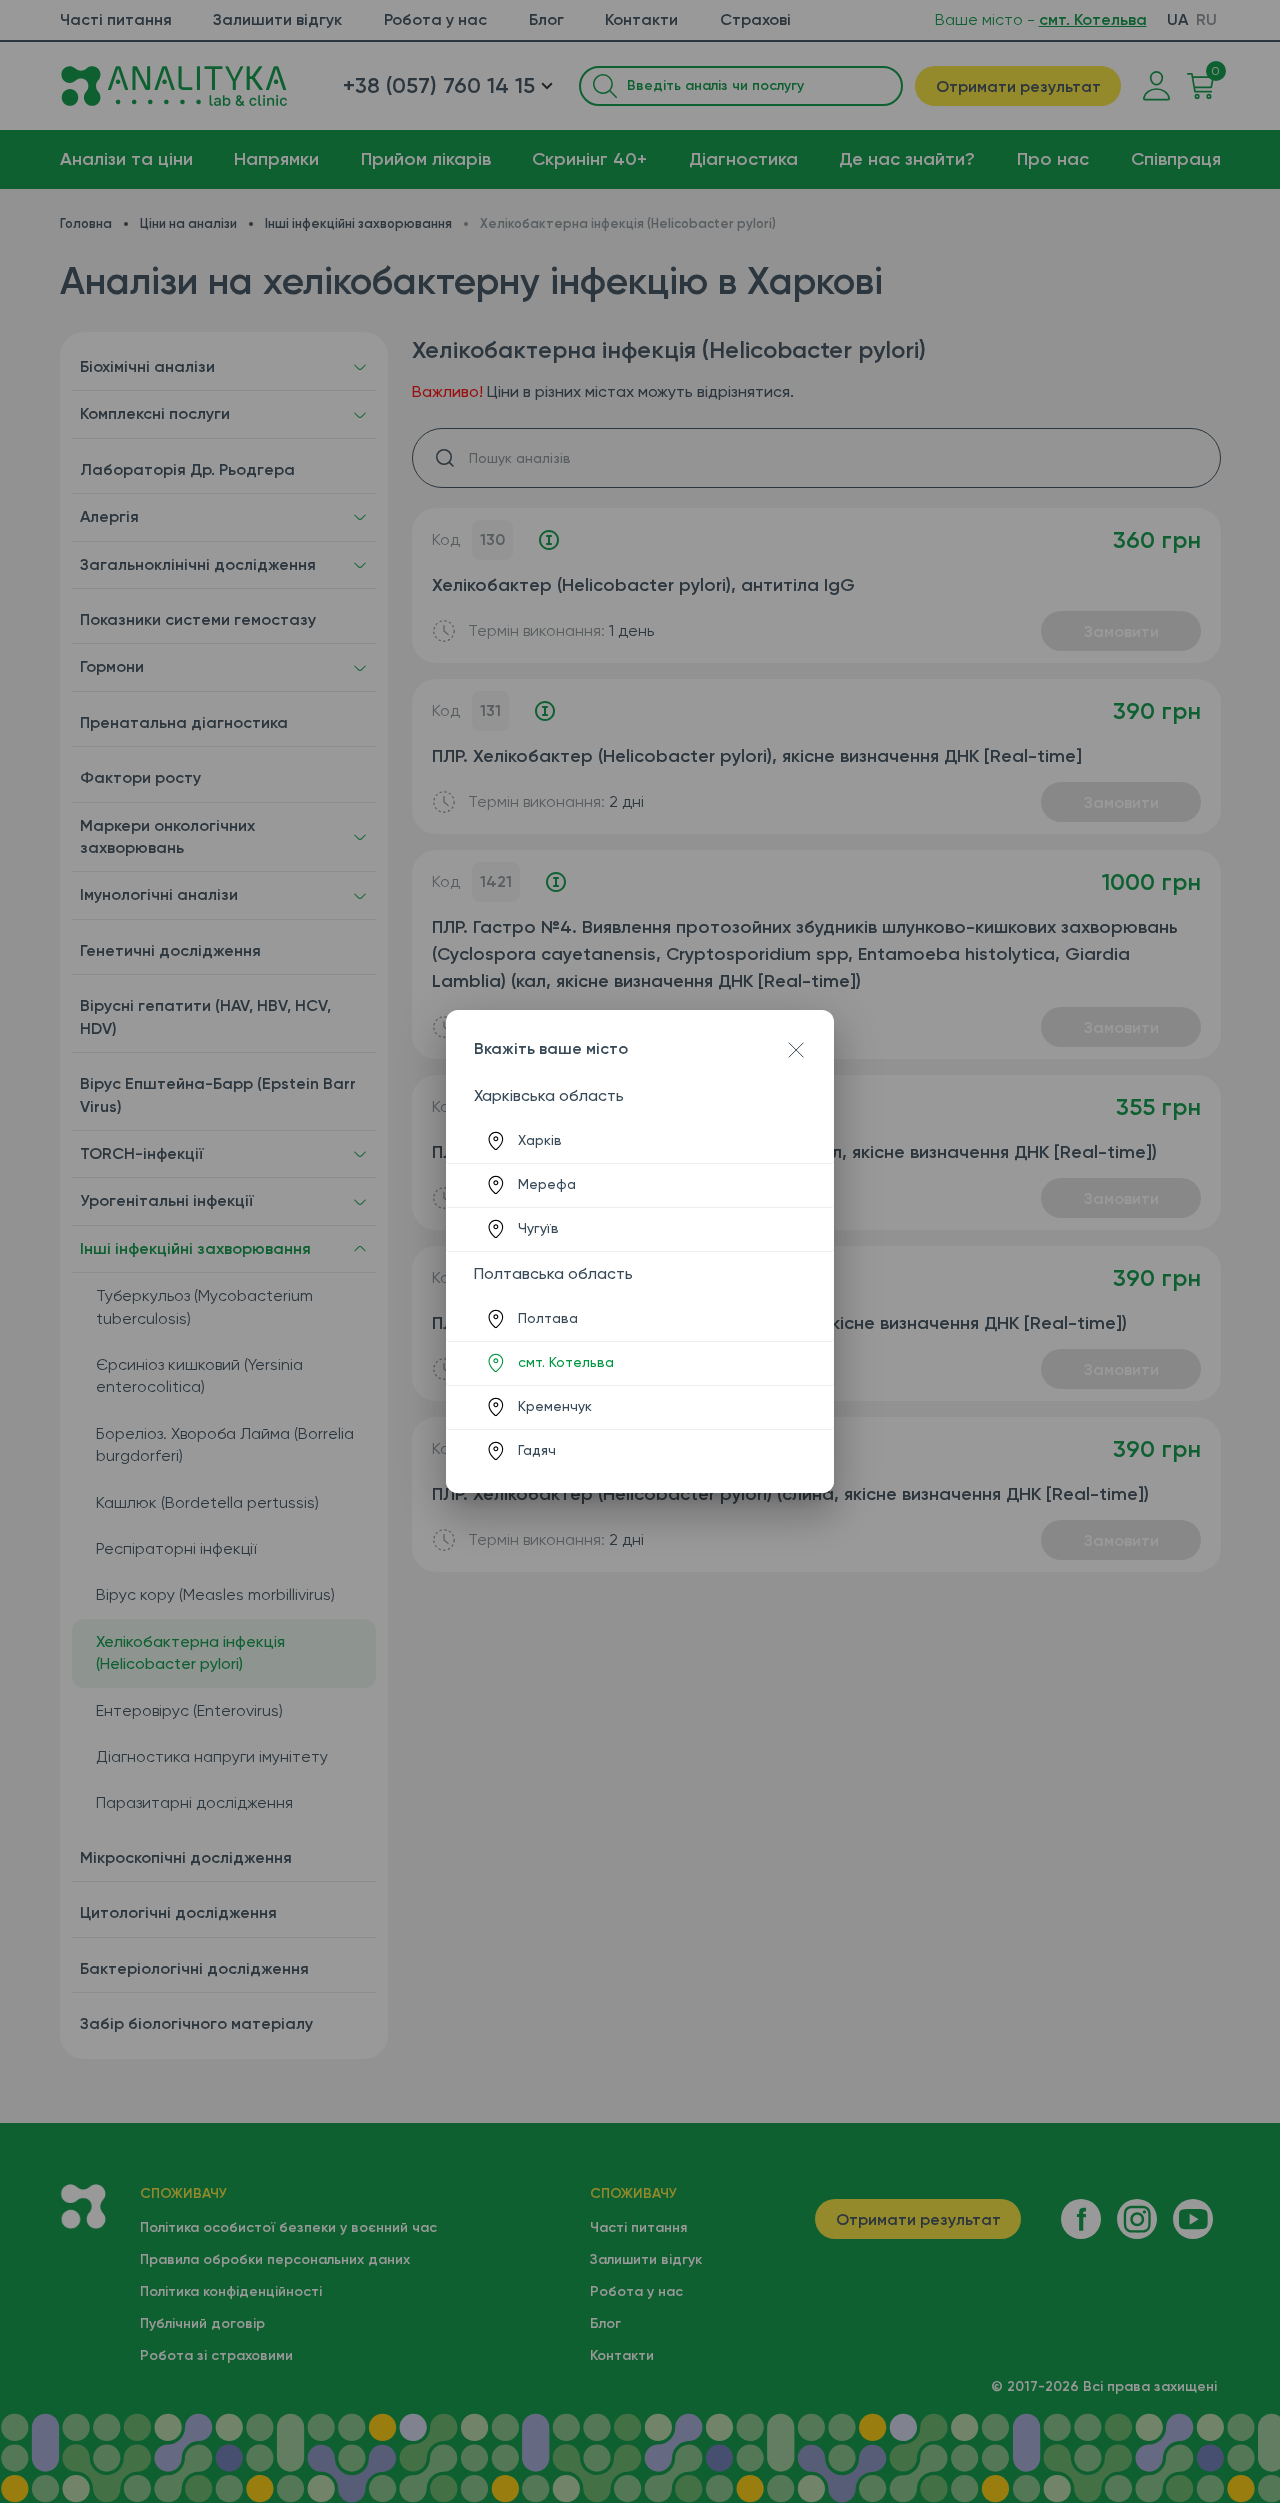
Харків (540, 1140)
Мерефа (547, 1184)
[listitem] (640, 1141)
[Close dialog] (796, 1050)
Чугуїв (538, 1228)
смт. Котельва (566, 1362)
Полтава (548, 1318)
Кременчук (555, 1406)
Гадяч (537, 1450)
